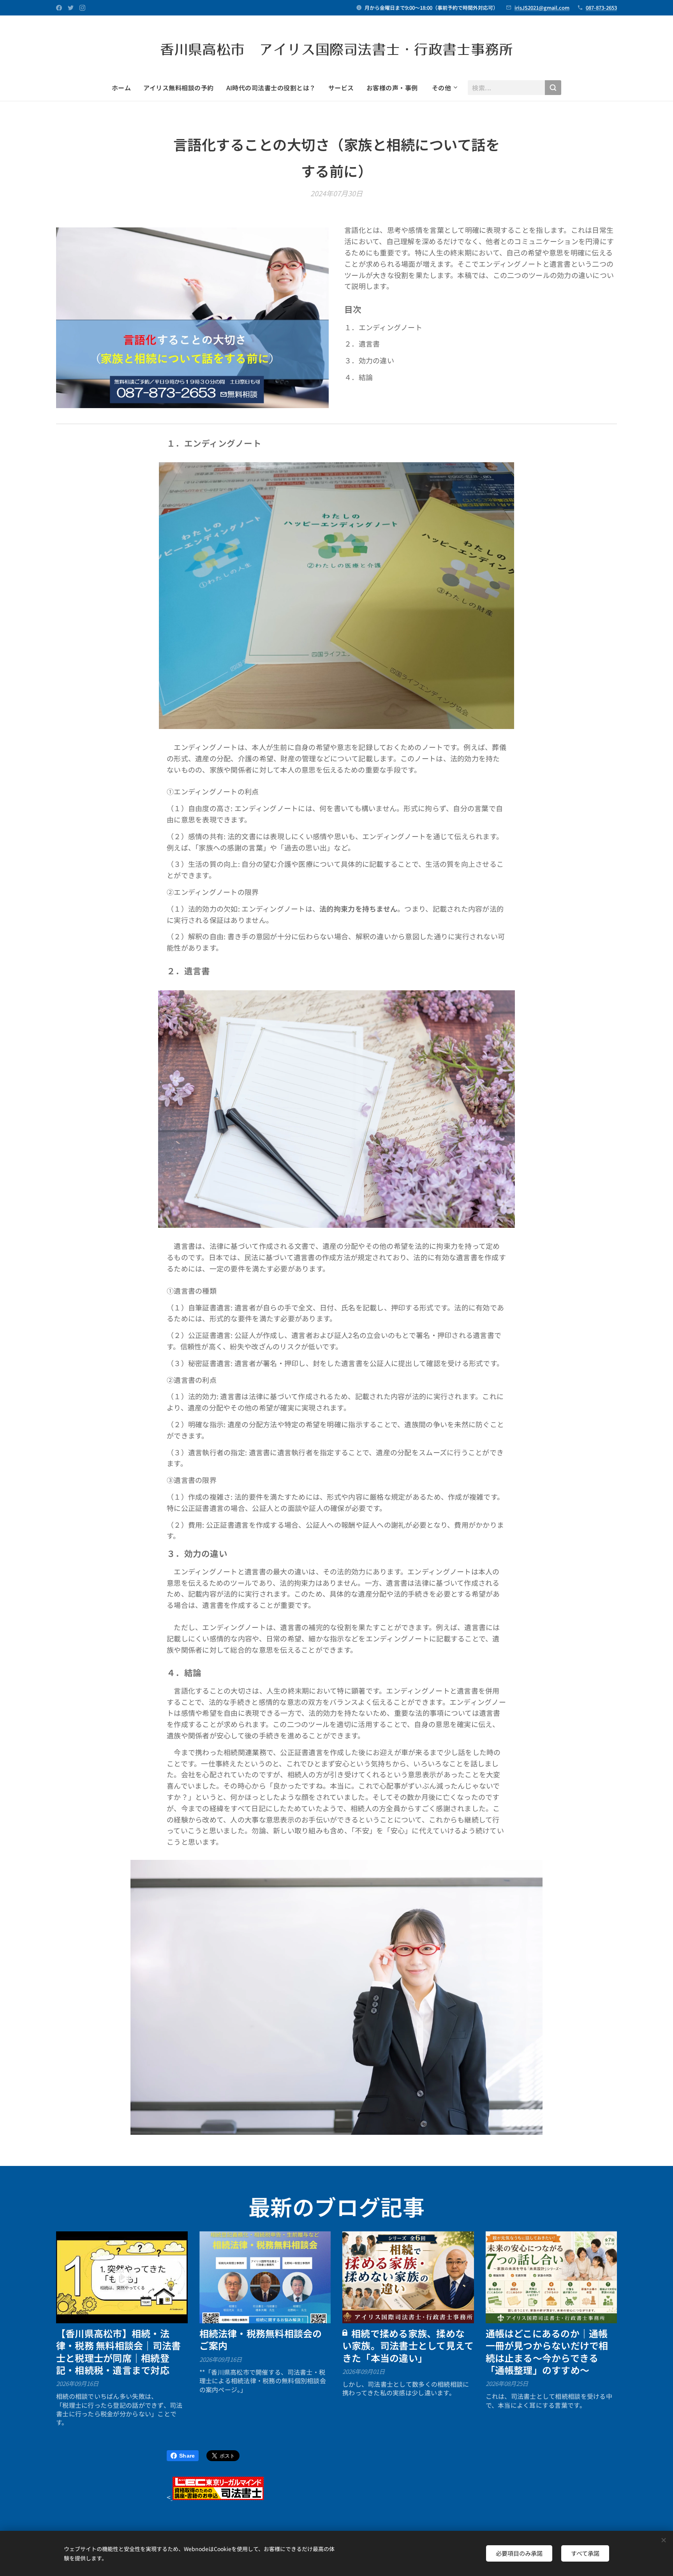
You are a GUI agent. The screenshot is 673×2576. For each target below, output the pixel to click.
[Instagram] (82, 8)
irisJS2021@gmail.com (542, 8)
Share (187, 2456)
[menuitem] (124, 88)
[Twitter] (71, 8)
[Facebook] (59, 8)
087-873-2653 (601, 8)
